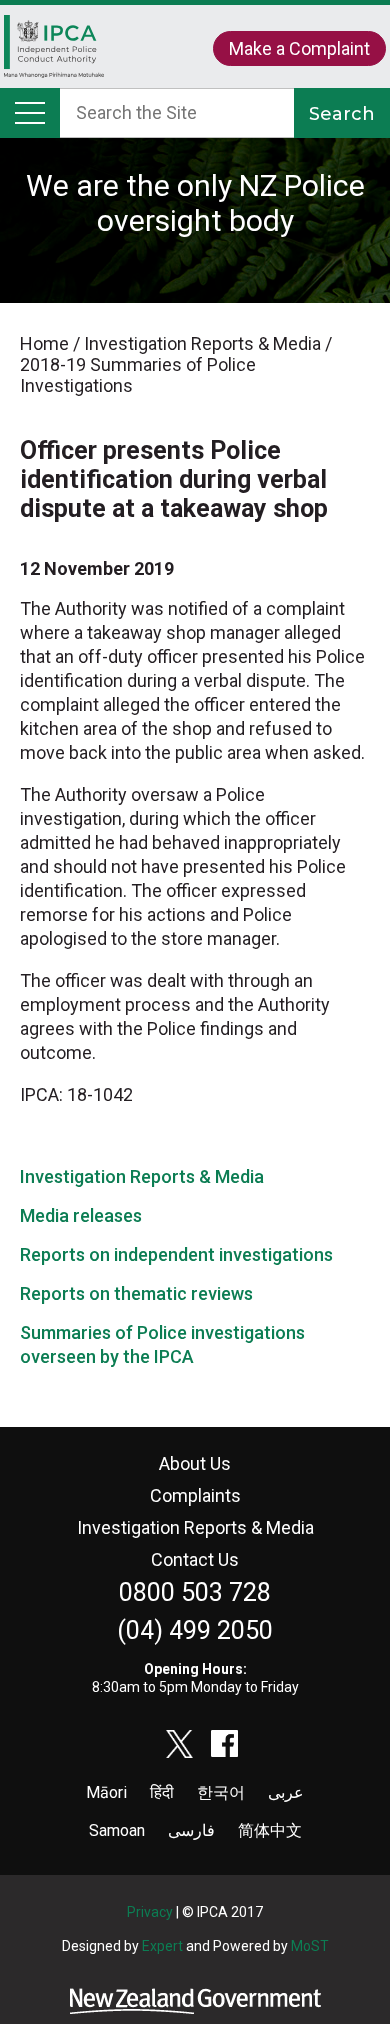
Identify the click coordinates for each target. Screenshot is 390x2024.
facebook (225, 1744)
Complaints (195, 1495)
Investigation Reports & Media (142, 1176)
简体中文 (270, 1830)
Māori (106, 1792)
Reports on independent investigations (176, 1254)
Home (54, 56)
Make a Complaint (299, 48)
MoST (310, 1946)
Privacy (150, 1912)
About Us (195, 1463)
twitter (180, 1744)
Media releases (81, 1215)
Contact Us (195, 1559)
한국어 (221, 1792)
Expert (162, 1946)
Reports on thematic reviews (136, 1293)
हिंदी (162, 1792)
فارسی (191, 1830)
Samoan (117, 1830)
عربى (286, 1792)
